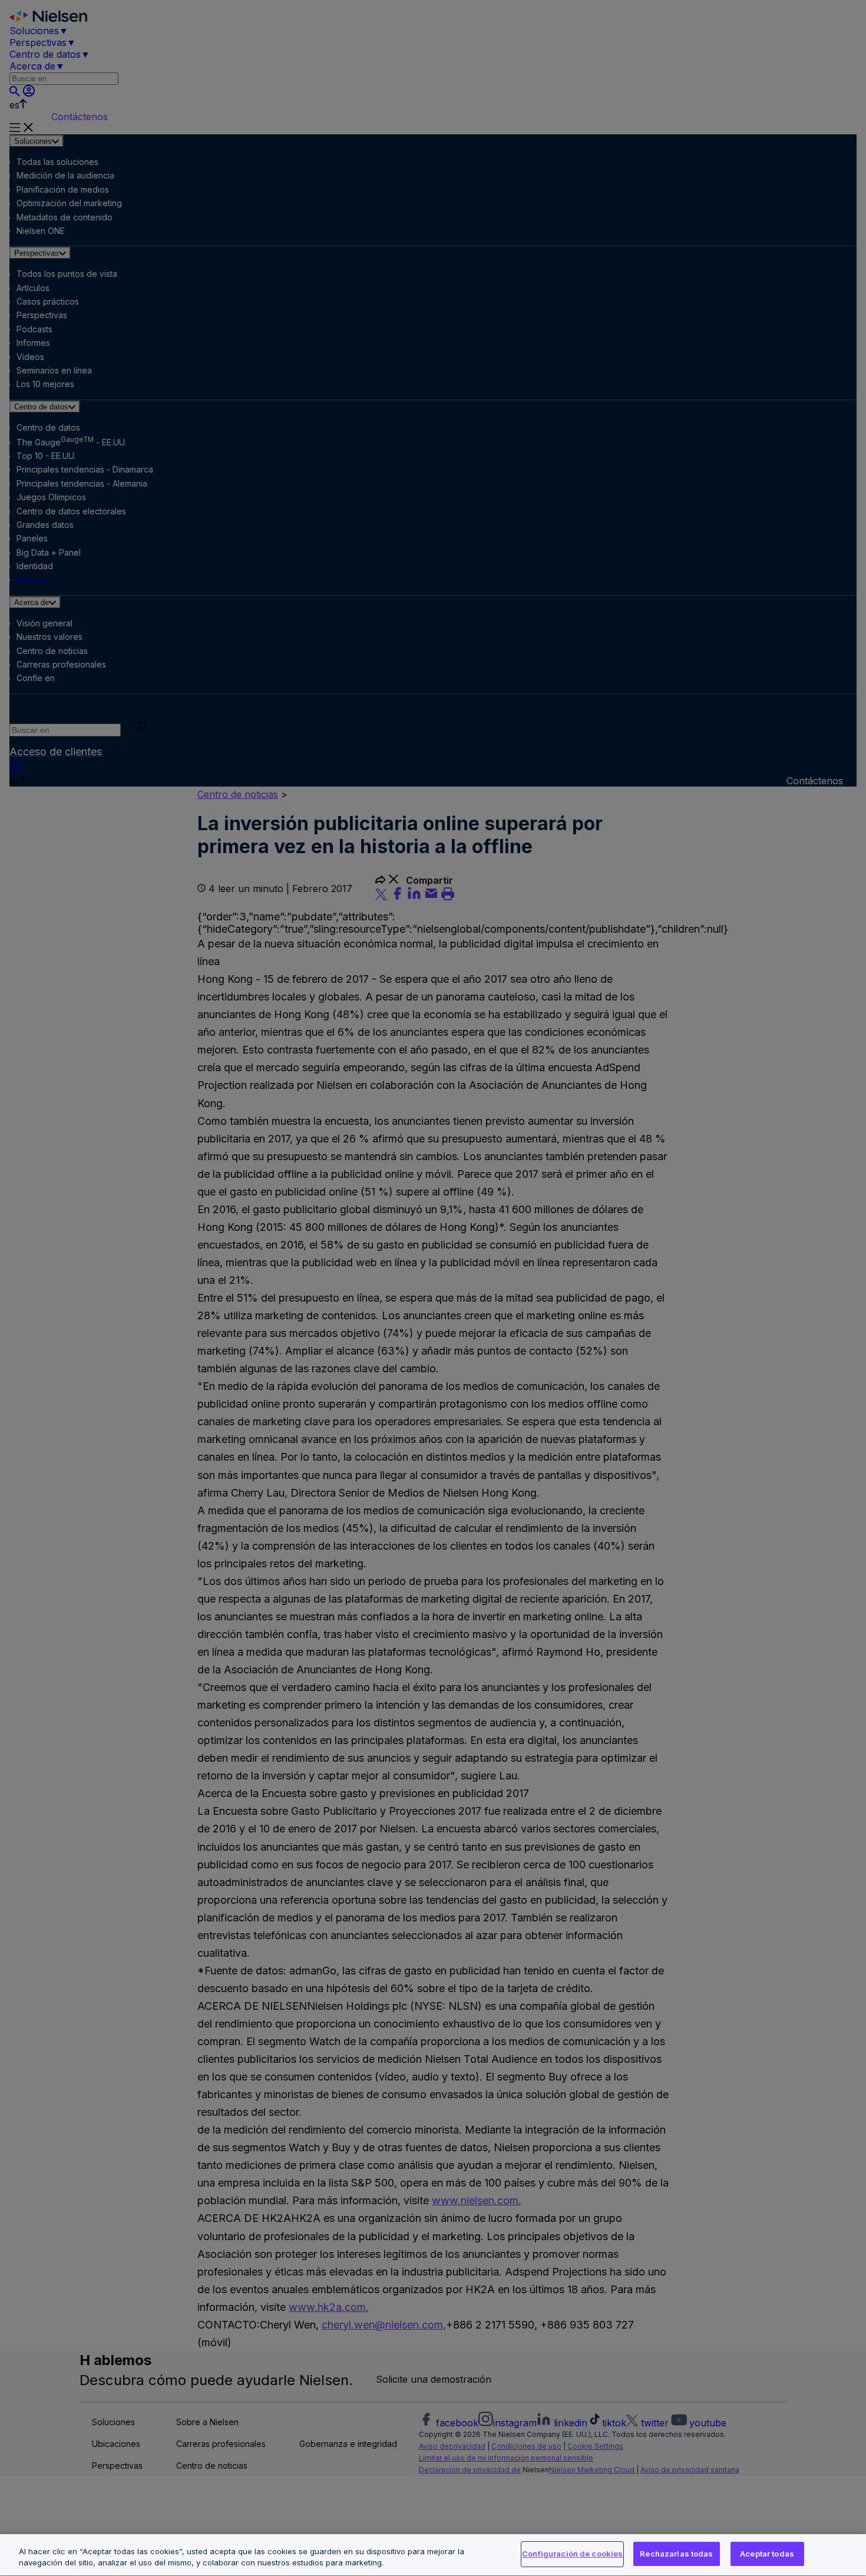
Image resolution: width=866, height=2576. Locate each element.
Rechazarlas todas (676, 2554)
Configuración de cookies (572, 2554)
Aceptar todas (767, 2554)
